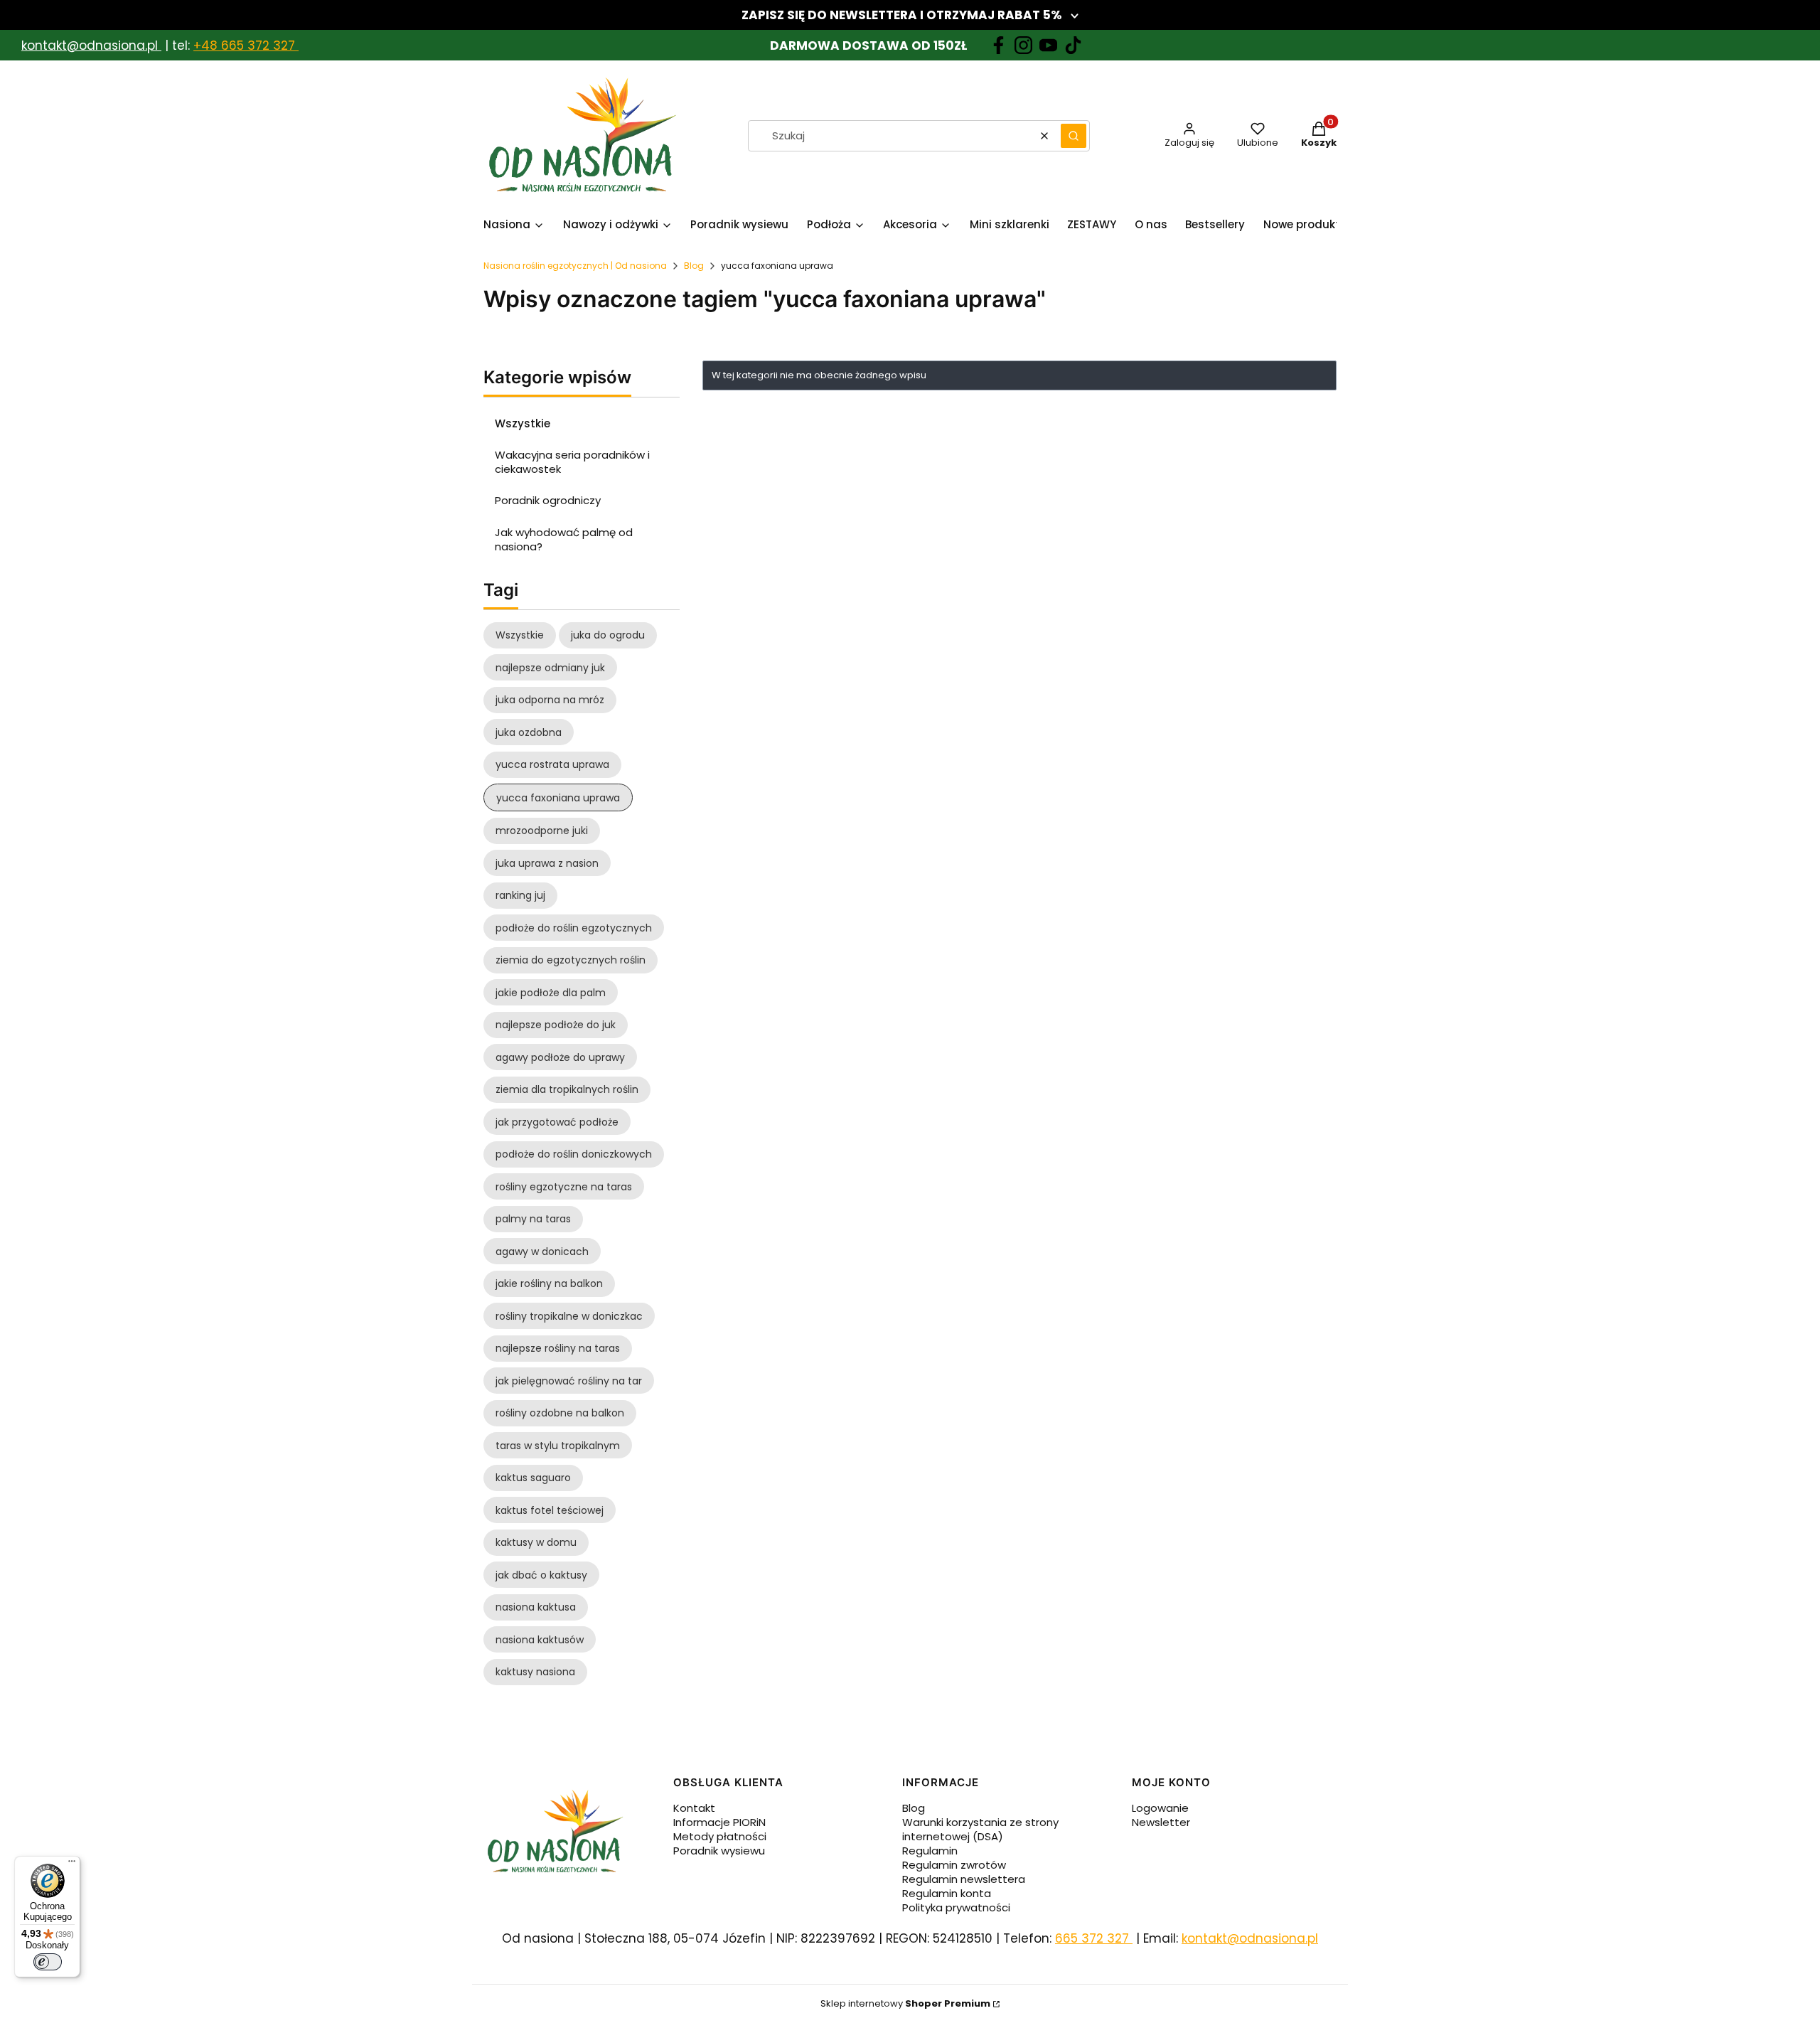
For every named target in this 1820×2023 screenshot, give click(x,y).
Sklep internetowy (905, 2003)
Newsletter (1161, 1822)
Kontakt (694, 1808)
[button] (1074, 136)
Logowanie (1160, 1808)
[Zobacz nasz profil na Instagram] (1023, 45)
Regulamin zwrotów (954, 1865)
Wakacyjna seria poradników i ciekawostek (572, 462)
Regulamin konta (947, 1893)
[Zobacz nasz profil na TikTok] (1073, 45)
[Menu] (72, 1864)
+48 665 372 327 (246, 46)
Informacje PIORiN (719, 1822)
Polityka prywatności (956, 1907)
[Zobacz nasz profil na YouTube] (1048, 45)
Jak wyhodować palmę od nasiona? (564, 539)
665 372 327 (1094, 1938)
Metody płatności (720, 1836)
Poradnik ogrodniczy (548, 500)
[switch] (48, 1962)
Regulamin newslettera (964, 1879)
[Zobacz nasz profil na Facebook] (999, 45)
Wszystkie (523, 423)
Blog (694, 266)
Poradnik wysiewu (719, 1851)
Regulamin (930, 1851)
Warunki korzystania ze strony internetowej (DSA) (980, 1829)
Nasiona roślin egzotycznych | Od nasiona (575, 266)
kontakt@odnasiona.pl (90, 46)
